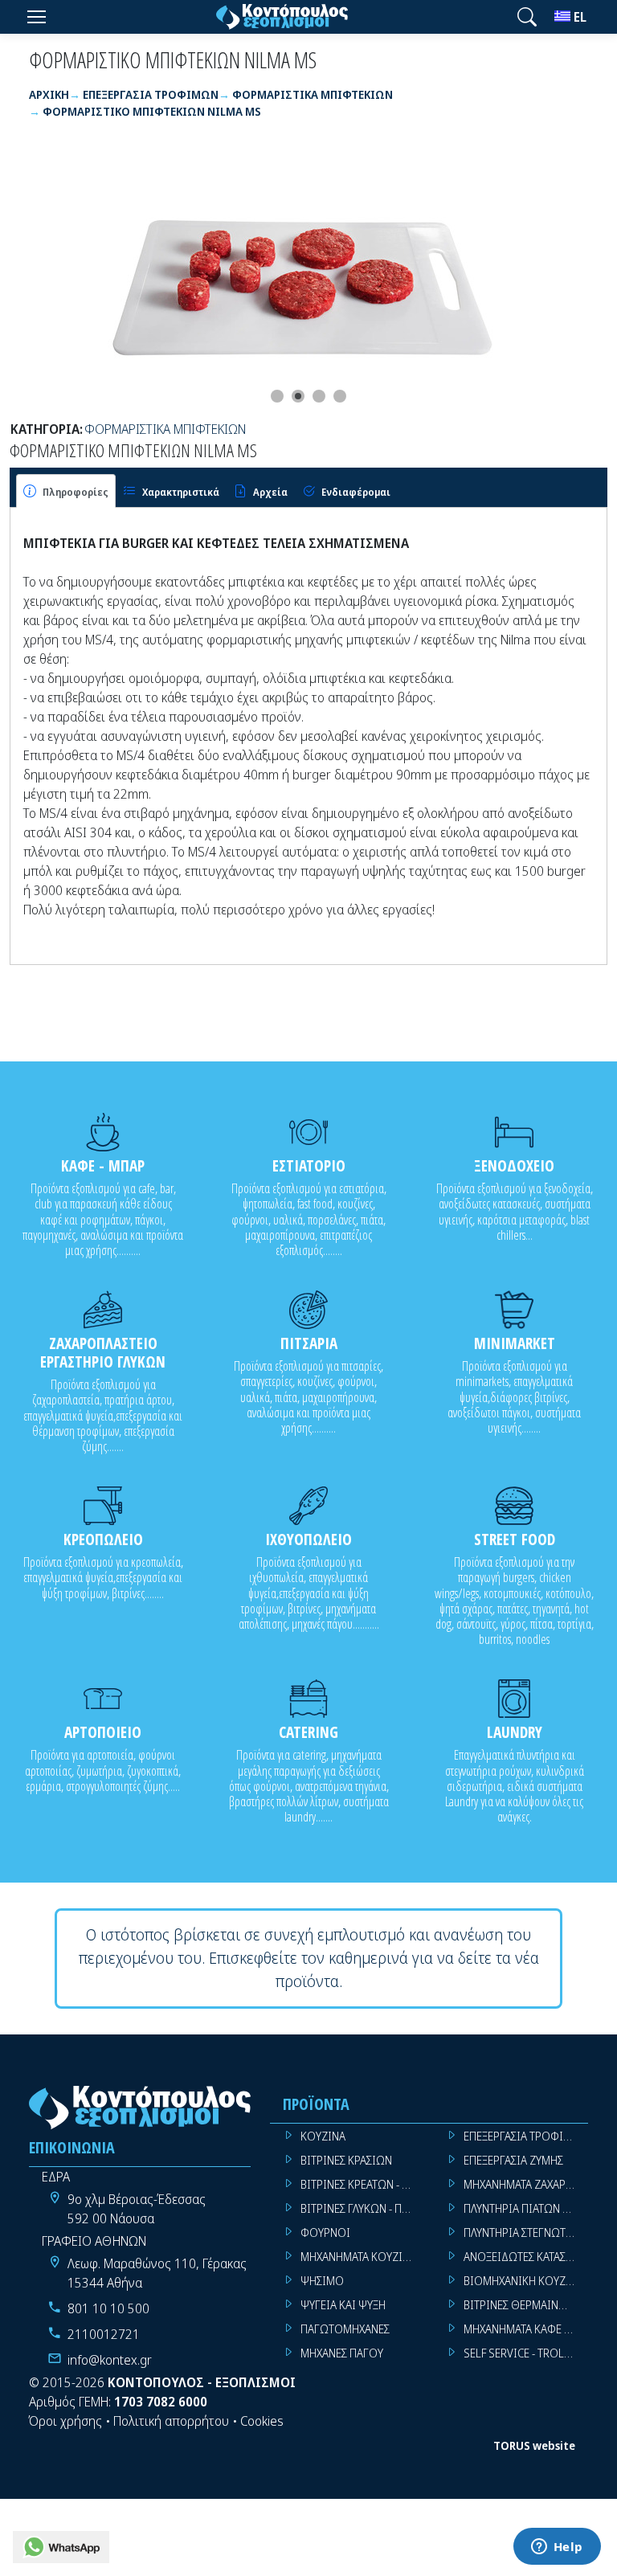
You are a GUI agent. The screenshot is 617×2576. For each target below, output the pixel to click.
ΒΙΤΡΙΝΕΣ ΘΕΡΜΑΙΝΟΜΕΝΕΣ (526, 2305)
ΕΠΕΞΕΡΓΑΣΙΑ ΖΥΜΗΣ (513, 2160)
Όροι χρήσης (65, 2421)
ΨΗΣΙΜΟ (322, 2281)
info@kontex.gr (110, 2360)
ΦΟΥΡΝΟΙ (325, 2233)
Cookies (262, 2421)
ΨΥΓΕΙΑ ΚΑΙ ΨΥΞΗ (343, 2305)
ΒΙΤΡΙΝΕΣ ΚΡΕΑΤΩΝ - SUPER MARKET (363, 2184)
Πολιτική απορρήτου (171, 2421)
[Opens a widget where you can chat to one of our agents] (557, 2548)
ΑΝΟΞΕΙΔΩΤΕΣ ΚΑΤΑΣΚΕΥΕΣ (526, 2257)
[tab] (66, 491)
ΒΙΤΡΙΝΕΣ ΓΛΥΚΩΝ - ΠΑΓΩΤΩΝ (363, 2208)
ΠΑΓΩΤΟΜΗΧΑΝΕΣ (345, 2329)
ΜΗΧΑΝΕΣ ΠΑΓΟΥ (342, 2353)
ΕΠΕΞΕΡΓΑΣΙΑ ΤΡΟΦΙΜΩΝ (526, 2136)
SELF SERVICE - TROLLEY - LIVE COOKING (526, 2353)
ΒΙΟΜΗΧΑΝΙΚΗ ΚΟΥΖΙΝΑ (523, 2281)
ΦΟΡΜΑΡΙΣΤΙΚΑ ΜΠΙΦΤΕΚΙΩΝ (165, 429)
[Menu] (36, 17)
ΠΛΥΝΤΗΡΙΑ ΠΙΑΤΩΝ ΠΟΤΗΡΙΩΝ (526, 2208)
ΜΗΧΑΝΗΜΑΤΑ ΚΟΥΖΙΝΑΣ (361, 2257)
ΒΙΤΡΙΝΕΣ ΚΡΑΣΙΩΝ (346, 2160)
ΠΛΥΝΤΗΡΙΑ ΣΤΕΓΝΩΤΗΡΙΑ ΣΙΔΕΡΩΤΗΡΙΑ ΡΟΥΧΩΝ (526, 2233)
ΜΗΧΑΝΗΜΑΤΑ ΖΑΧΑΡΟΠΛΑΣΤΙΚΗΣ (526, 2184)
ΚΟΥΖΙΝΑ (323, 2136)
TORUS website (534, 2445)
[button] (527, 17)
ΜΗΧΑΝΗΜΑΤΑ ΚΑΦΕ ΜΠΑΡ (526, 2329)
